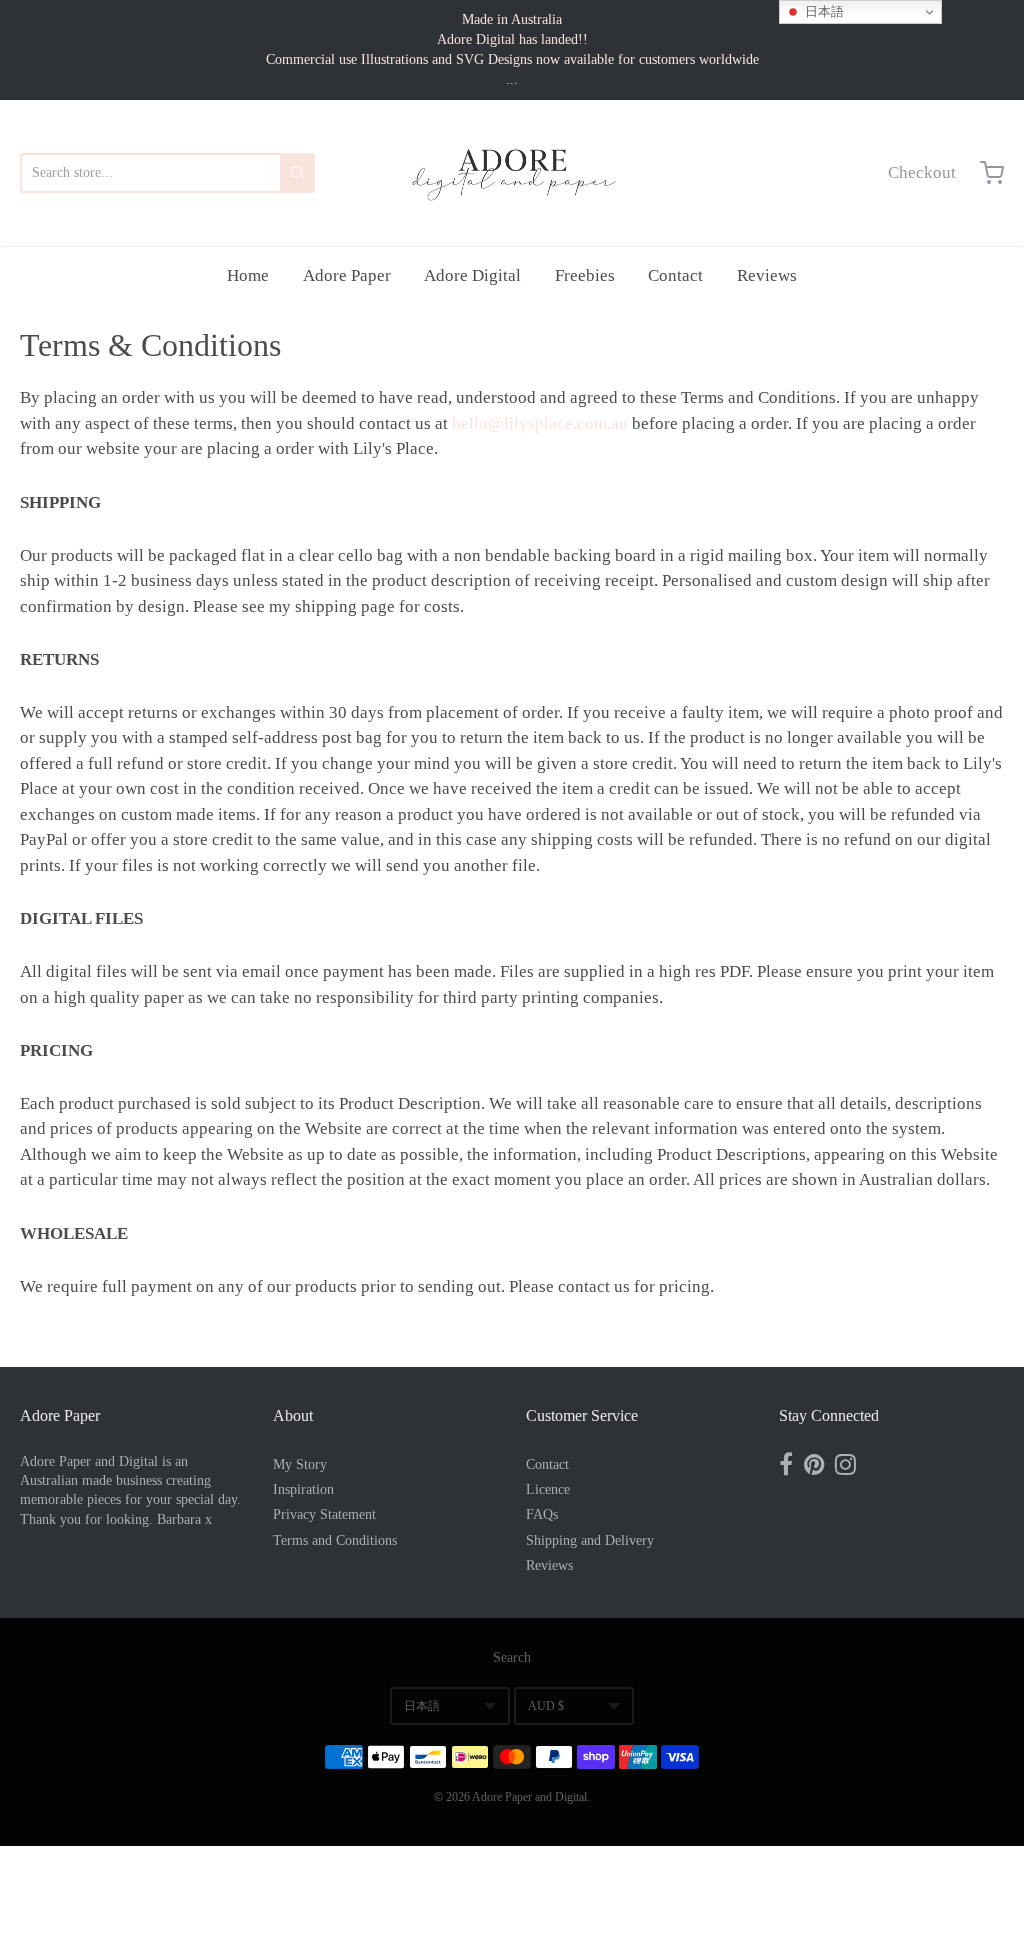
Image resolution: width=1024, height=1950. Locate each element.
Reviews (767, 275)
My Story (300, 1464)
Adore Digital (472, 275)
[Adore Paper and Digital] (512, 173)
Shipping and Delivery (590, 1540)
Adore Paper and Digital (529, 1797)
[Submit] (297, 173)
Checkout (922, 172)
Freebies (585, 275)
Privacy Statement (324, 1514)
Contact (675, 275)
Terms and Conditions (335, 1540)
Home (248, 275)
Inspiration (303, 1489)
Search (512, 1657)
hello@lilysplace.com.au (540, 423)
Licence (548, 1489)
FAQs (542, 1514)
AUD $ (546, 1706)
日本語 (422, 1706)
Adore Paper (347, 275)
